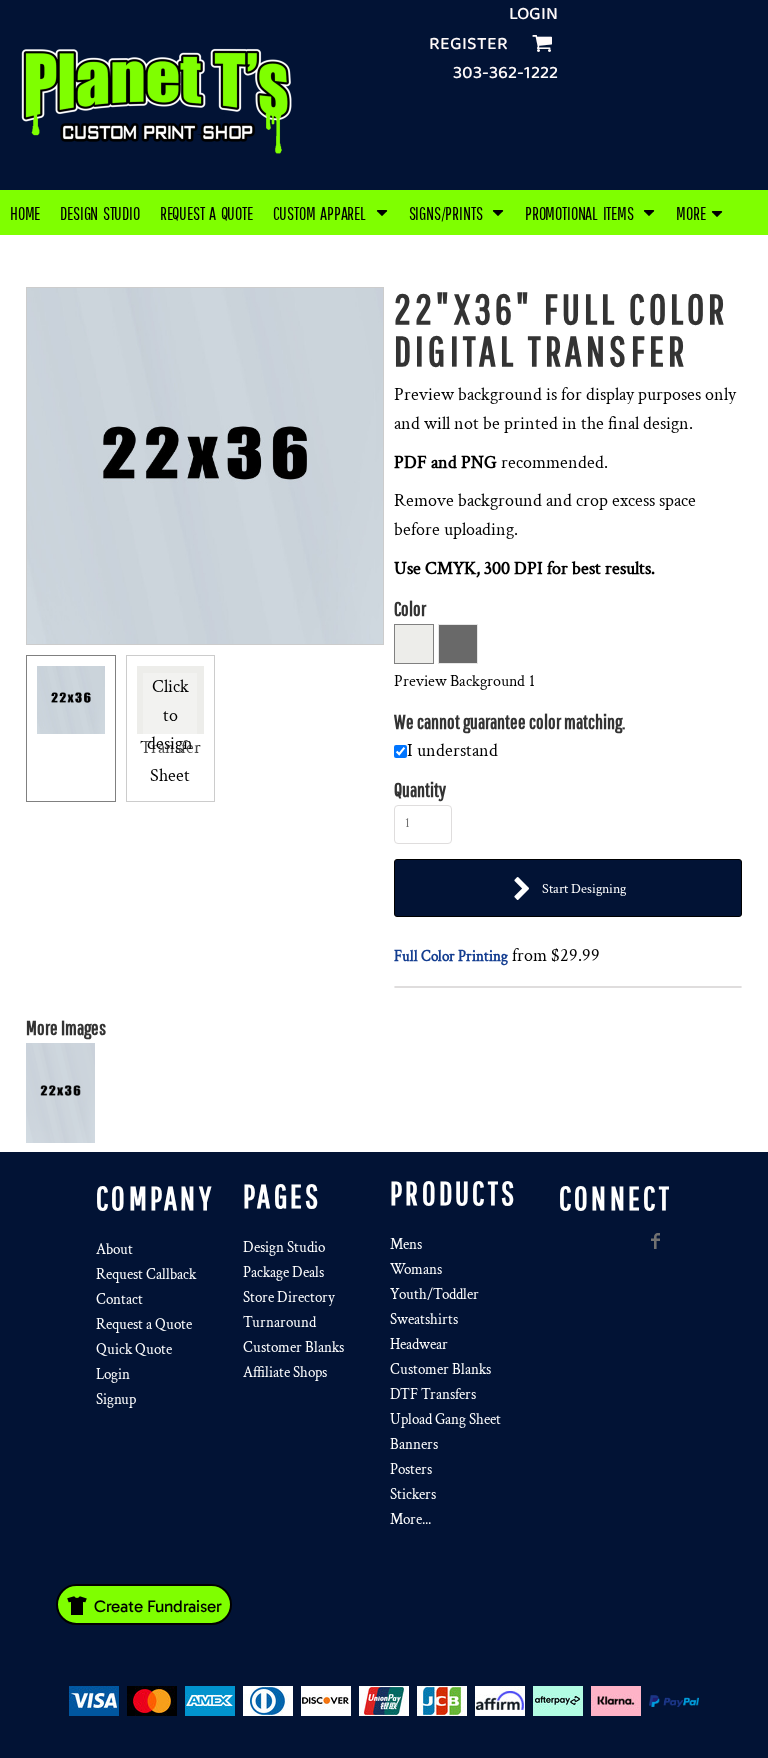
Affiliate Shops (285, 1372)
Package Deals (283, 1272)
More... (410, 1519)
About (114, 1249)
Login (533, 14)
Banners (414, 1444)
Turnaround (279, 1322)
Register (468, 44)
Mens (406, 1244)
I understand (452, 750)
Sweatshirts (424, 1319)
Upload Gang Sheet (445, 1419)
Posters (411, 1469)
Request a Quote (144, 1324)
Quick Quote (134, 1349)
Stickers (413, 1494)
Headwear (419, 1344)
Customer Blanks (293, 1347)
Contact (119, 1299)
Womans (416, 1269)
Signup (116, 1399)
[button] (331, 212)
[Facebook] (656, 1241)
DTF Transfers (433, 1394)
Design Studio (284, 1247)
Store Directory (289, 1297)
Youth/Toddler (434, 1294)
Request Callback (146, 1274)
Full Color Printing (451, 956)
